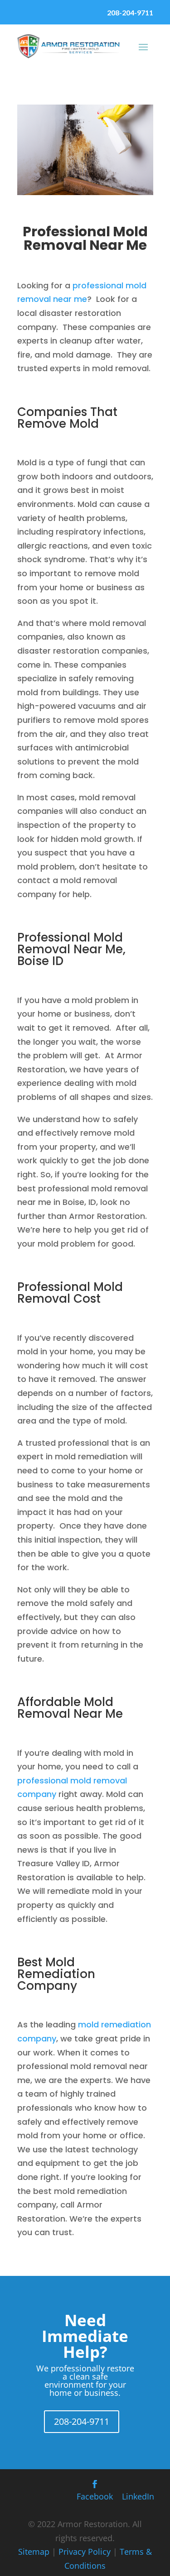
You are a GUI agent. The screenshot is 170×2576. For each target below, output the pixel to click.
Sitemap (34, 2552)
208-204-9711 (130, 12)
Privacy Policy (85, 2552)
